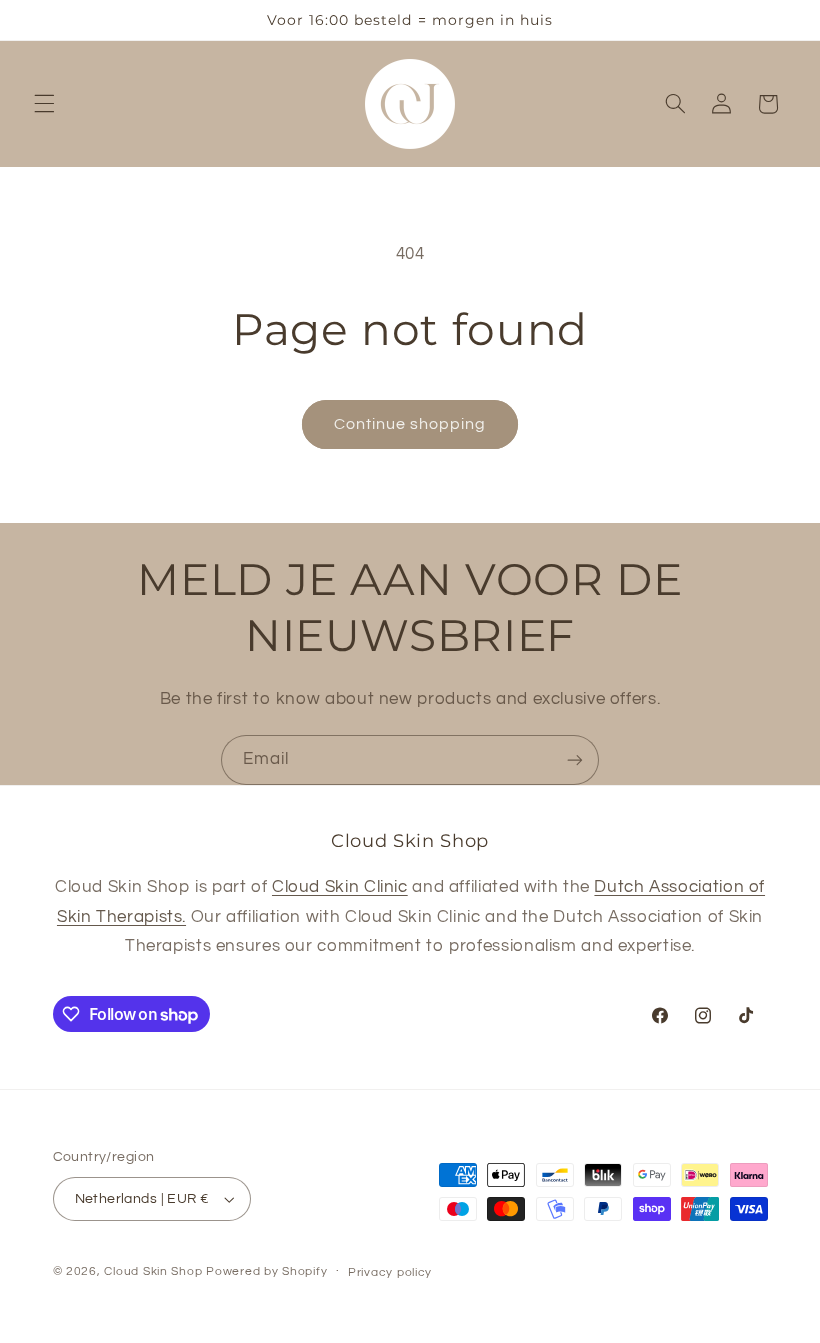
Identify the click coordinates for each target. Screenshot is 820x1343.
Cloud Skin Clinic (340, 887)
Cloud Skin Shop (153, 1271)
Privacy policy (390, 1272)
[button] (44, 104)
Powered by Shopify (266, 1271)
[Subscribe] (575, 759)
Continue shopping (410, 424)
